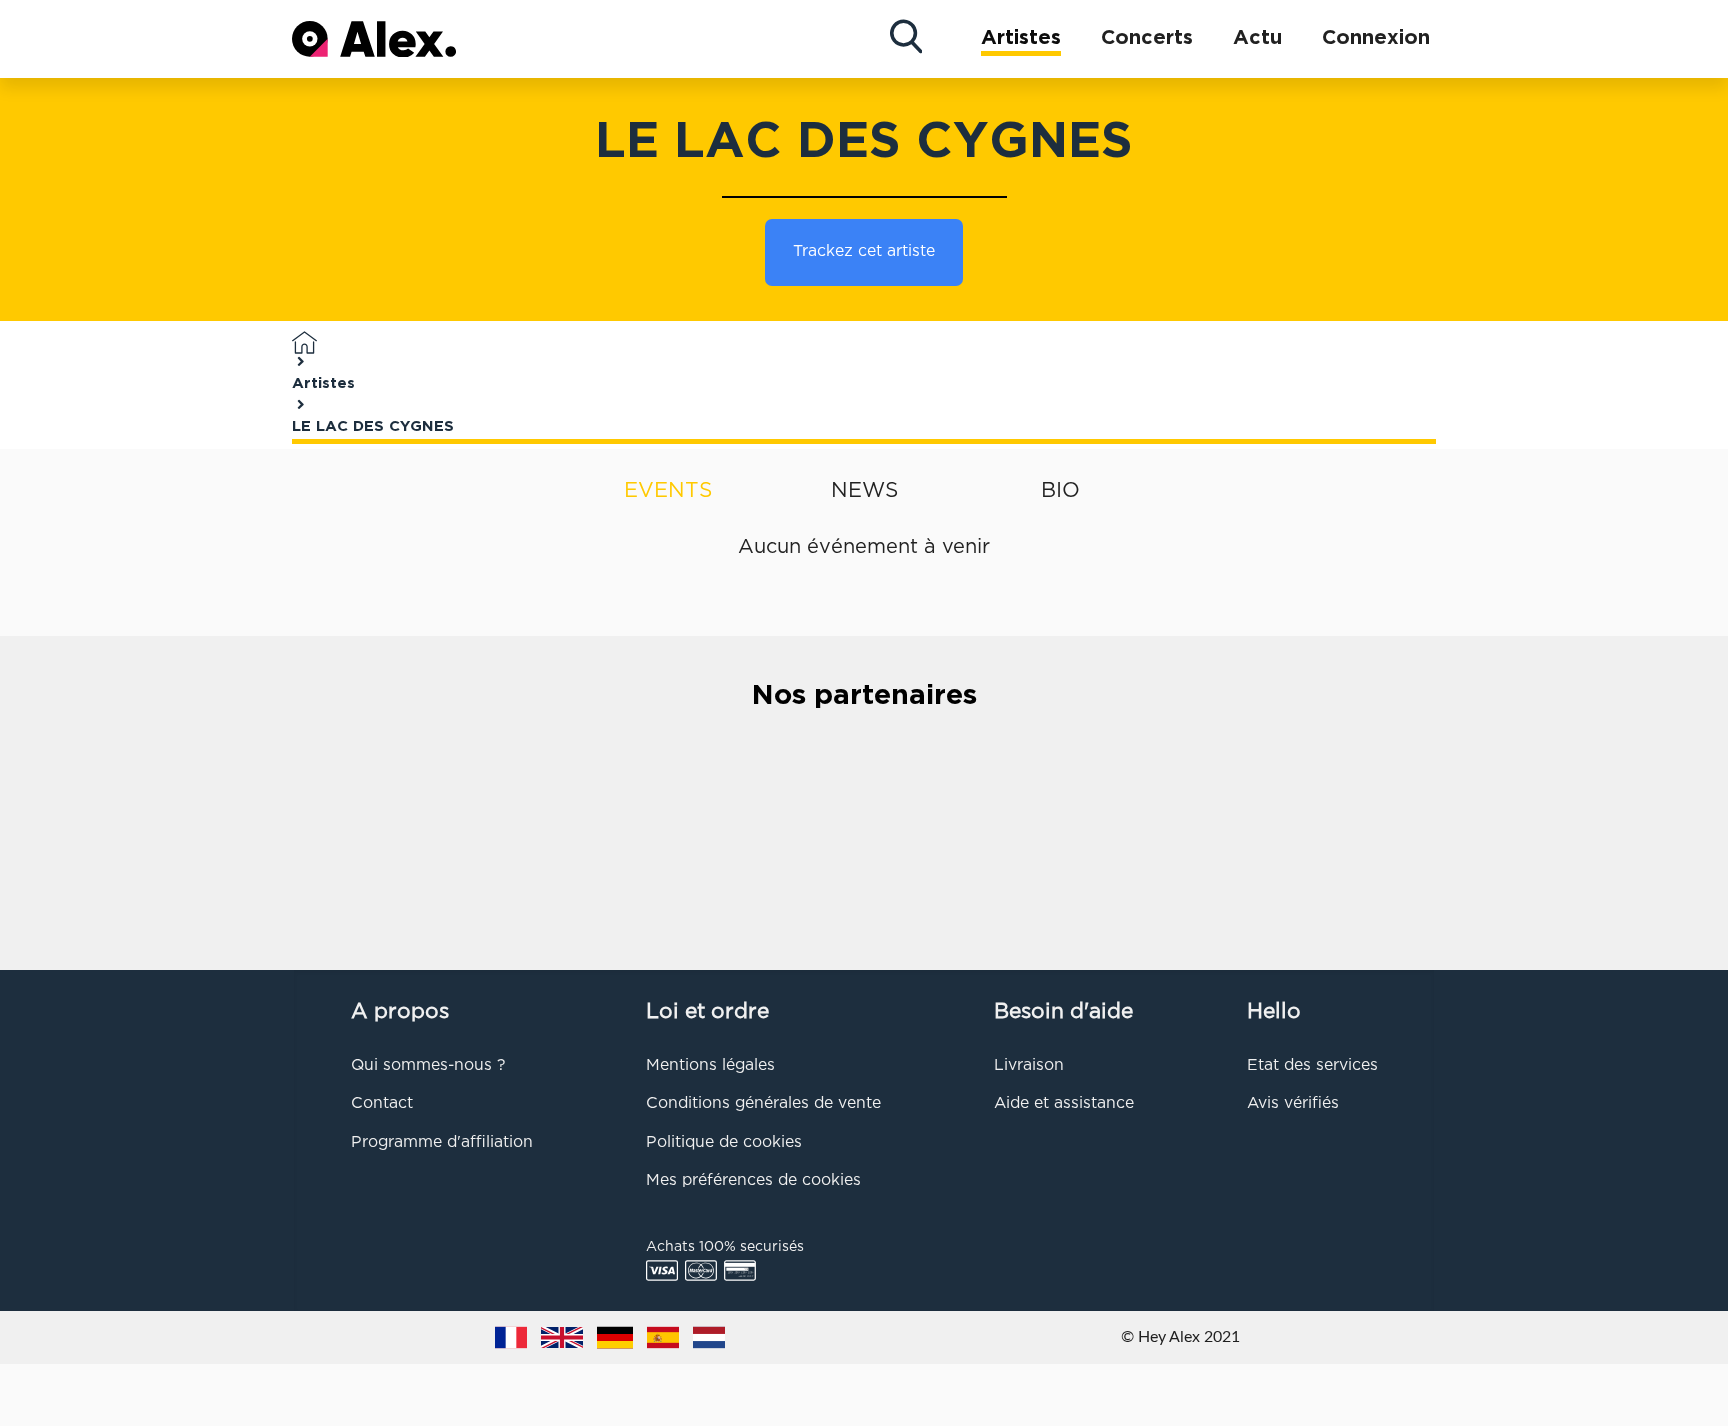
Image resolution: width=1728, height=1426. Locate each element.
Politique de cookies (724, 1143)
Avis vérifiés (1293, 1104)
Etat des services (1312, 1066)
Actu (1257, 38)
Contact (382, 1104)
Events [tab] (668, 491)
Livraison (1029, 1066)
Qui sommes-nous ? (428, 1066)
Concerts (1147, 38)
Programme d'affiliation (442, 1143)
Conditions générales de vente (763, 1104)
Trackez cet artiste (864, 252)
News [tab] (864, 491)
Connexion (1376, 38)
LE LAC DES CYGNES (373, 426)
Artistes (1021, 38)
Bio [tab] (1060, 491)
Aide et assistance (1064, 1104)
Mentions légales (710, 1066)
